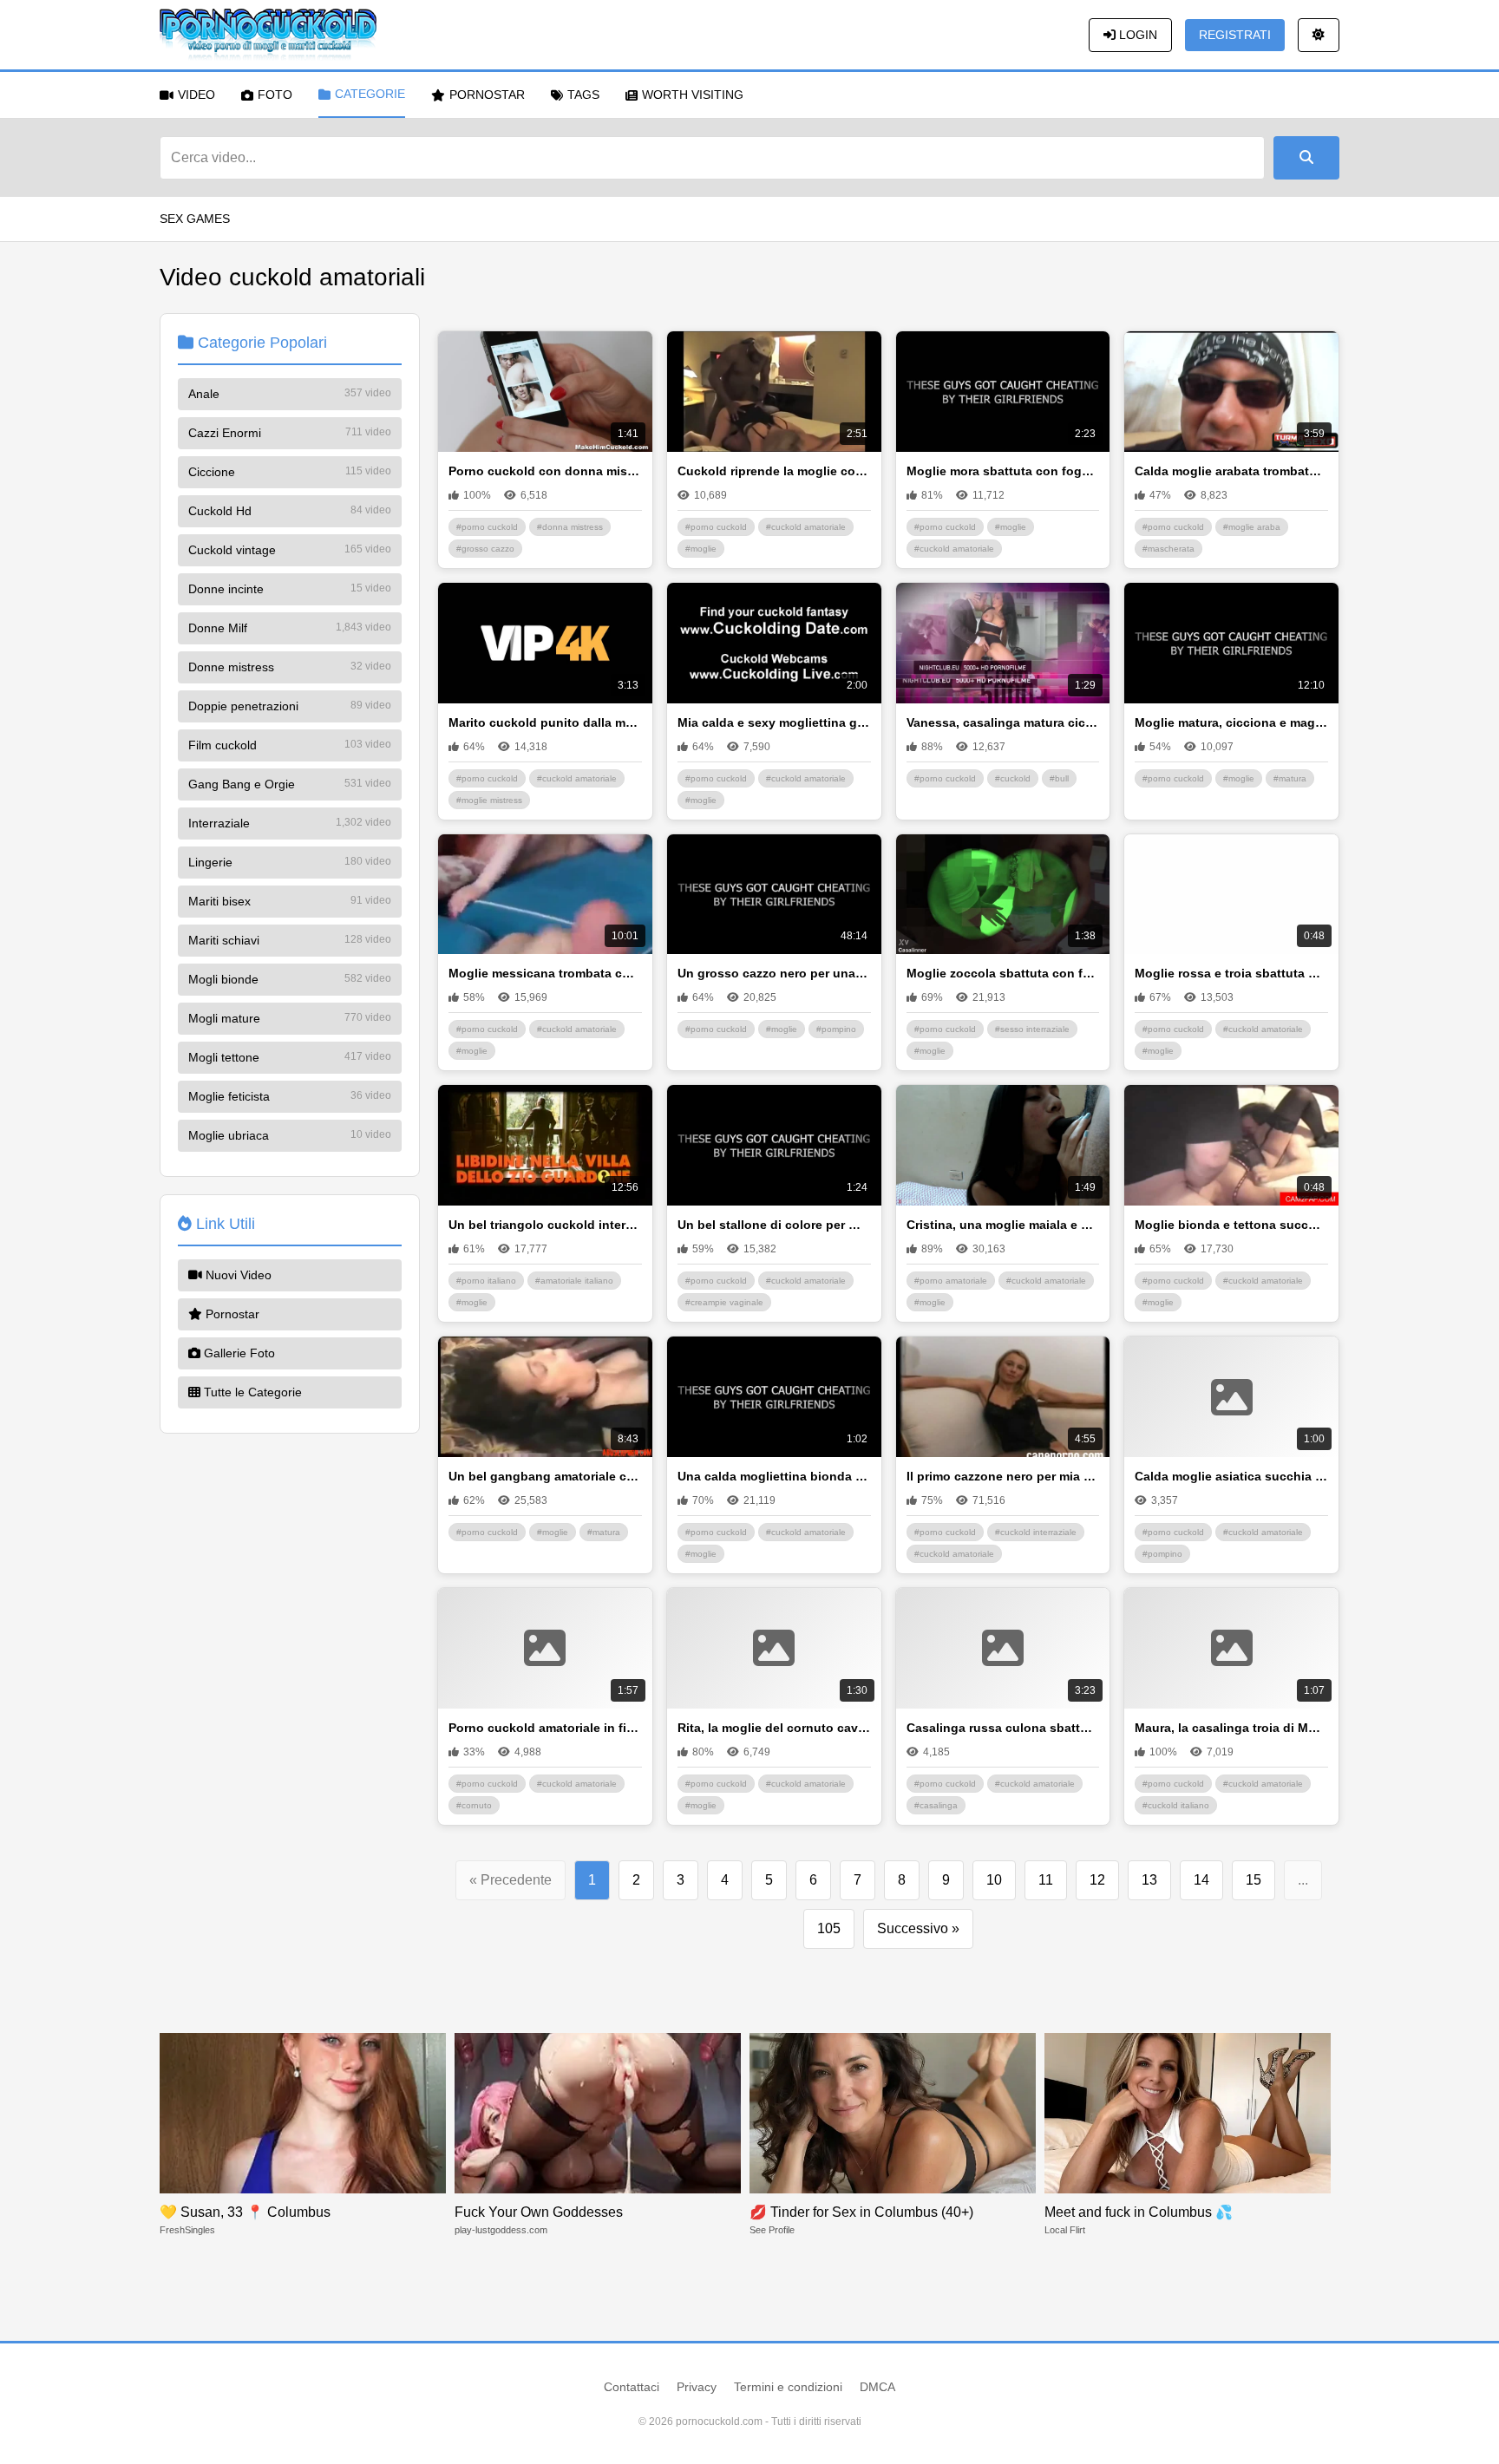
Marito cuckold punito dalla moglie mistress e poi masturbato (545, 722)
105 (829, 1928)
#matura (1290, 778)
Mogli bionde (290, 979)
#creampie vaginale (724, 1302)
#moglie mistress (489, 800)
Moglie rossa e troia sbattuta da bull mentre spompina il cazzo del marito (1231, 973)
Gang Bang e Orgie (290, 784)
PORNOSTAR (487, 95)
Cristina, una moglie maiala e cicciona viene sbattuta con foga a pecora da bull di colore (1003, 1225)
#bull (1059, 778)
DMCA (877, 2387)
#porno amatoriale (951, 1281)
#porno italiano (486, 1281)
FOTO (275, 95)
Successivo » (918, 1928)
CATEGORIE (370, 94)
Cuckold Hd (290, 511)
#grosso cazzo (485, 549)
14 (1201, 1880)
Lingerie (290, 862)
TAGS (583, 95)
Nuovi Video (237, 1275)
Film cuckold (290, 745)
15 (1254, 1880)
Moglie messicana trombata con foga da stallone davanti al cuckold (545, 973)
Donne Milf (290, 628)
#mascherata (1168, 549)
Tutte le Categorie (251, 1392)
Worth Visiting (693, 95)
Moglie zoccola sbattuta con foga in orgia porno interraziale (1003, 973)
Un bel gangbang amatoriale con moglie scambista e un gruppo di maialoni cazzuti (545, 1476)
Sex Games (195, 219)
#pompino (836, 1029)
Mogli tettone (290, 1057)
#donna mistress (570, 527)
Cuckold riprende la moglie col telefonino (774, 471)
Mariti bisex (290, 901)
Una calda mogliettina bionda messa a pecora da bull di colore (774, 1476)
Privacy (697, 2387)
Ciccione (290, 472)
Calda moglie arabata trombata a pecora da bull (1231, 471)
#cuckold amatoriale (806, 527)
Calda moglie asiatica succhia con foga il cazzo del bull (1231, 1476)
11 (1046, 1880)
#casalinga (936, 1805)
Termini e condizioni (788, 2387)
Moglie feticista (290, 1096)
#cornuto (474, 1805)
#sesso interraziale (1032, 1029)
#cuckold (1013, 778)
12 (1097, 1880)
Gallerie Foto (238, 1353)
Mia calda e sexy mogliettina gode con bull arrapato (774, 722)
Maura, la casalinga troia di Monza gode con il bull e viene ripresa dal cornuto (1231, 1728)
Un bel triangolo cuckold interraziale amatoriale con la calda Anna (545, 1225)
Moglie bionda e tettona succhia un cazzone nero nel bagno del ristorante (1231, 1225)
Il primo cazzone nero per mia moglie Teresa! (1003, 1476)
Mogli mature (290, 1018)
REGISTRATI (1235, 35)
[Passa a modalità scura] (1319, 35)
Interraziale (290, 823)
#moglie (701, 549)
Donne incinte (290, 589)
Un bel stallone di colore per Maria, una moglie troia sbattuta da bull (774, 1225)
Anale (290, 394)
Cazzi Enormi (290, 433)
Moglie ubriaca (290, 1135)
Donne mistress (290, 667)
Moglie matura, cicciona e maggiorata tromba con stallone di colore (1231, 722)
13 (1149, 1880)
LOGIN (1136, 35)
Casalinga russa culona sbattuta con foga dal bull (1003, 1728)
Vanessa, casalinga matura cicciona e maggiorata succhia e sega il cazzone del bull (1003, 722)
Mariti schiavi (290, 940)
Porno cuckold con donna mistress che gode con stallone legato (545, 471)
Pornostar (231, 1314)
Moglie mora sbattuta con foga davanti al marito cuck (1003, 471)
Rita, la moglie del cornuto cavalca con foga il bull (774, 1728)
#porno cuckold (487, 527)
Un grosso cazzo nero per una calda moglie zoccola (774, 973)
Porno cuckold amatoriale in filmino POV (545, 1728)
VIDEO (196, 95)
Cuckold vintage (290, 550)
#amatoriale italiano (574, 1281)
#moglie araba (1252, 527)
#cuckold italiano (1176, 1805)
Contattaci (632, 2387)
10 (994, 1880)
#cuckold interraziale (1036, 1532)
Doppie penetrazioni (290, 706)
